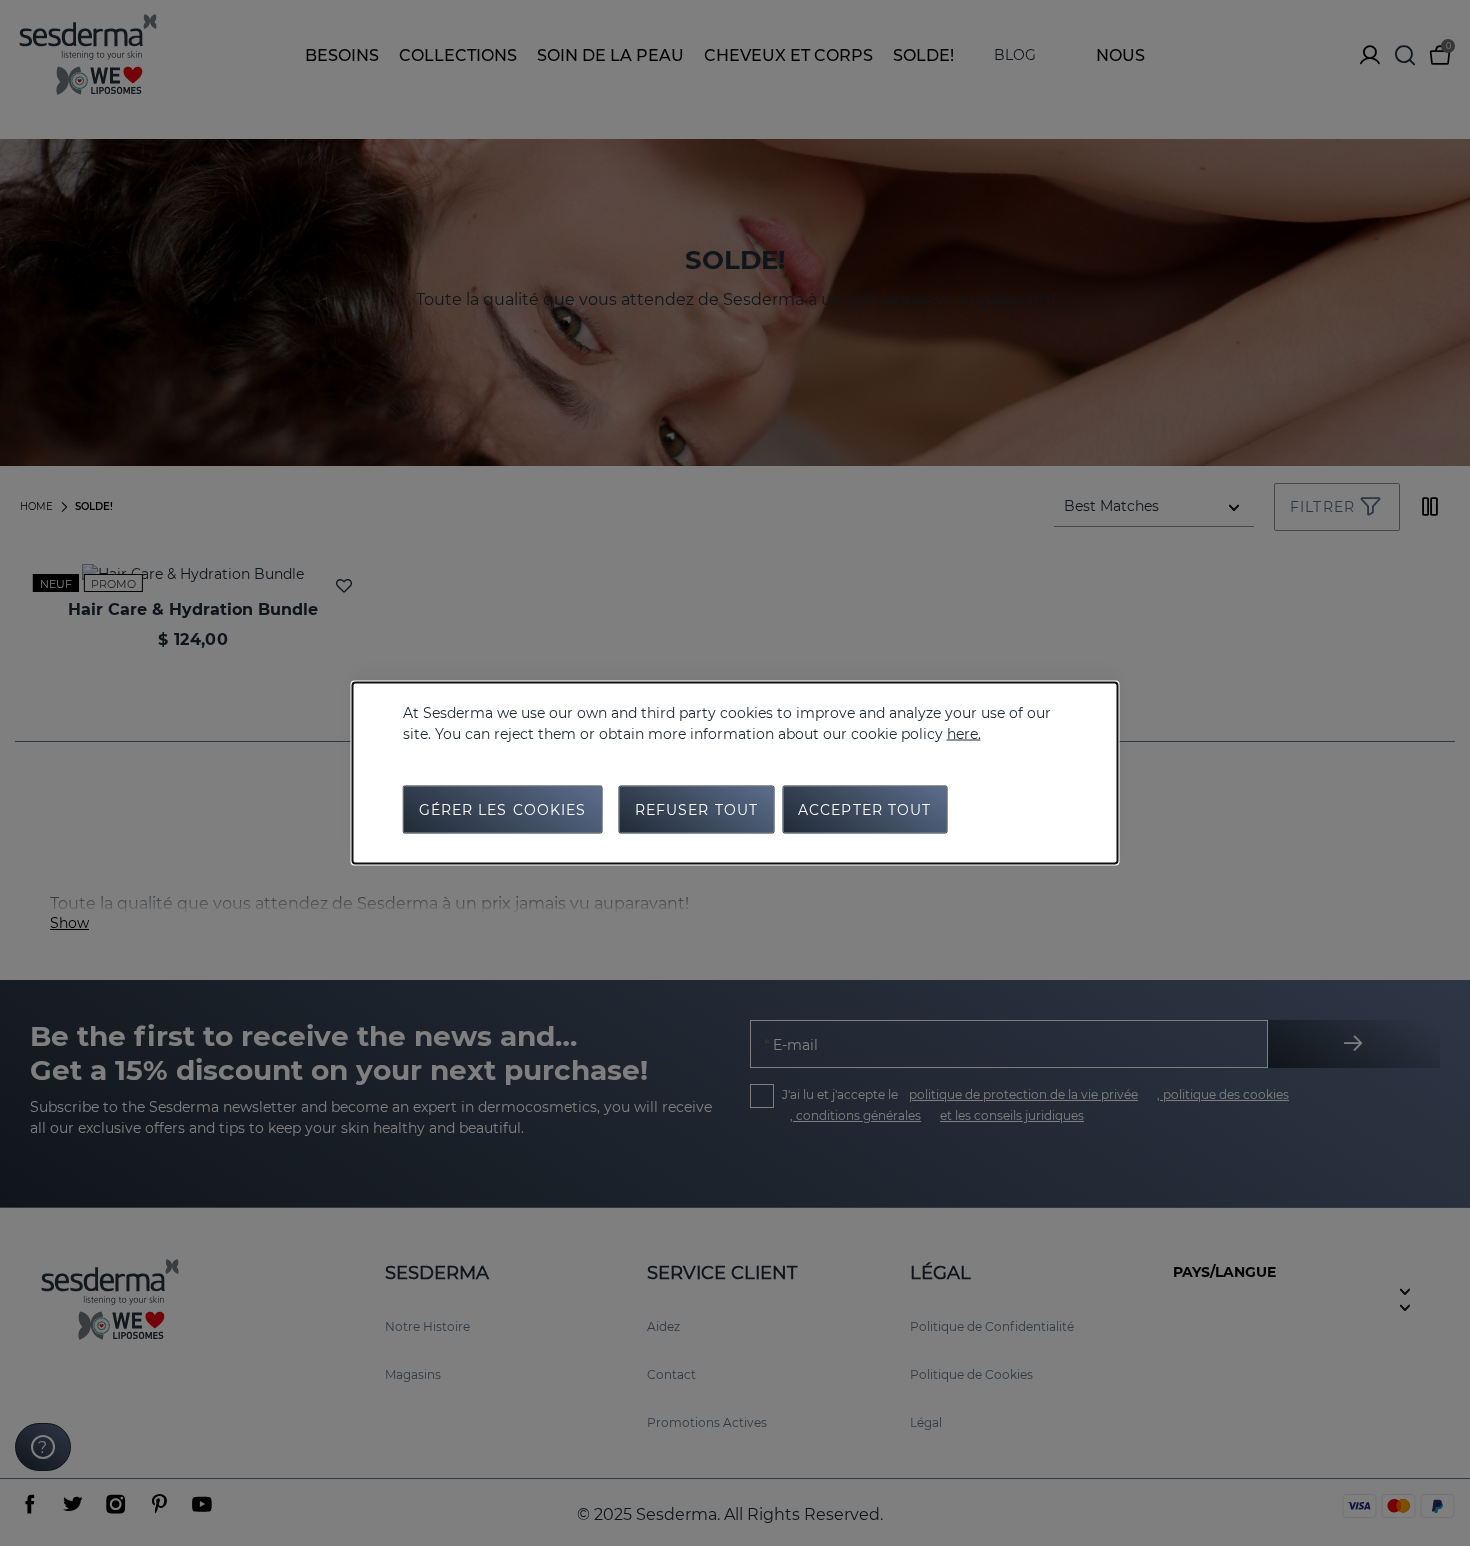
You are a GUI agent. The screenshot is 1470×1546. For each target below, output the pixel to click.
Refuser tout (696, 810)
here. (964, 734)
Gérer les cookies (503, 810)
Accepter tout (865, 810)
